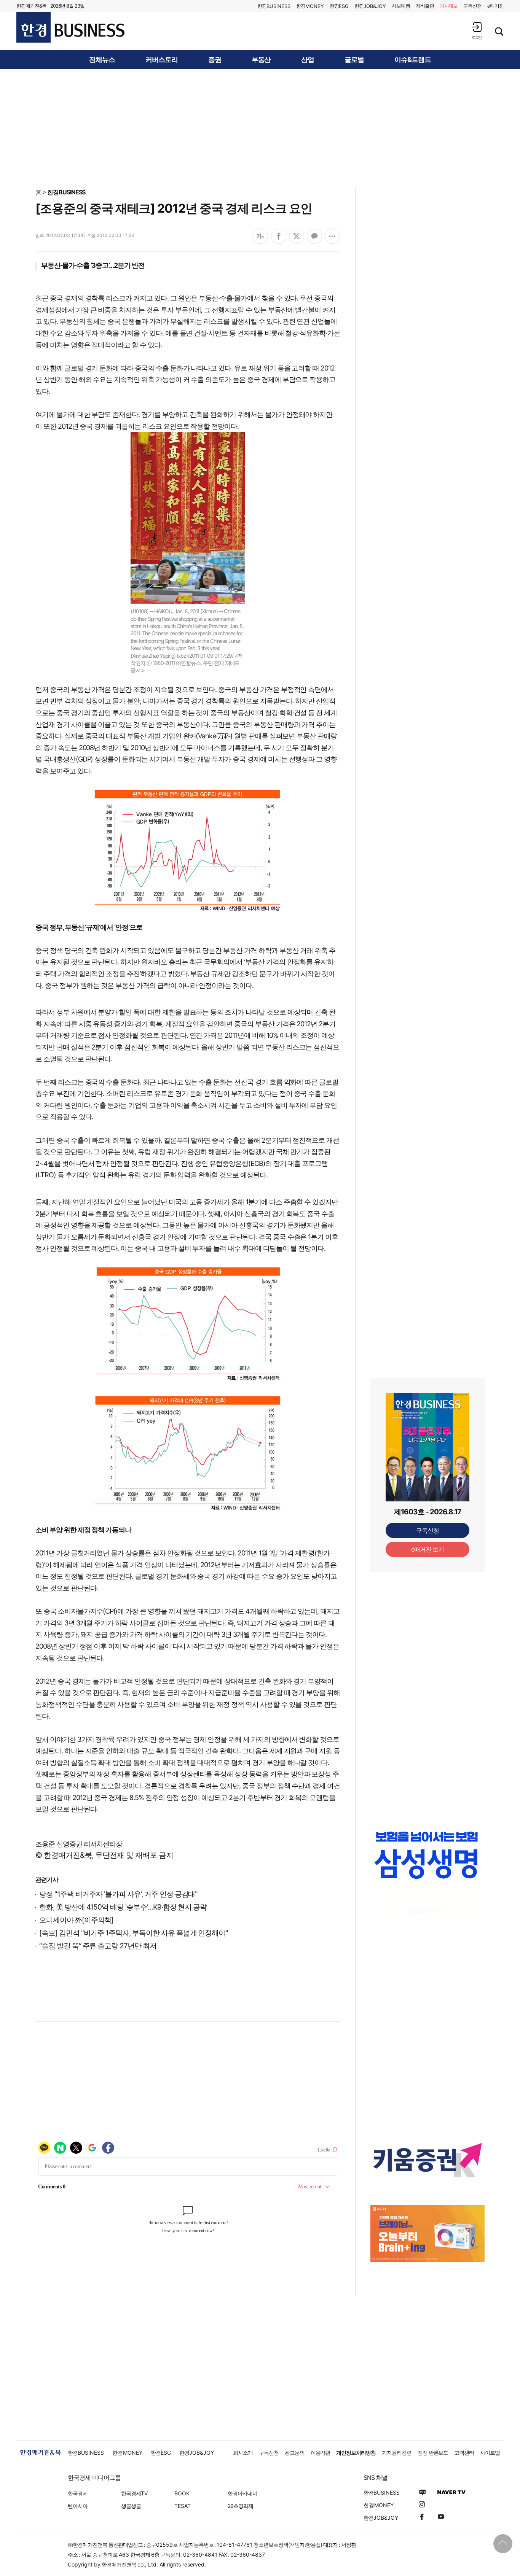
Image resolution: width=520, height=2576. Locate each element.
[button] (477, 31)
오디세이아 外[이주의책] (76, 1920)
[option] (427, 1855)
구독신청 (472, 6)
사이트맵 (490, 2453)
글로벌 (354, 60)
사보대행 (401, 6)
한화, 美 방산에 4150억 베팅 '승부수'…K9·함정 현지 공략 (123, 1907)
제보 (449, 6)
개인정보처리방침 (356, 2453)
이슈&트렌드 (413, 60)
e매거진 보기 (428, 1549)
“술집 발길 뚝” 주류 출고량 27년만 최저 (98, 1946)
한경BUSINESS (66, 192)
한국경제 (78, 2493)
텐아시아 (78, 2506)
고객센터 (464, 2453)
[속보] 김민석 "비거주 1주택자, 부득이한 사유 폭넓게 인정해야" (134, 1933)
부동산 (261, 60)
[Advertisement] (260, 128)
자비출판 (425, 6)
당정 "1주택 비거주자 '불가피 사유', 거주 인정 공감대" (118, 1894)
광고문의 (295, 2453)
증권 (215, 60)
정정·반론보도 (433, 2453)
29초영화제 (240, 2506)
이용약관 (321, 2453)
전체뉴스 (102, 60)
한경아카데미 (242, 2493)
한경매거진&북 (31, 6)
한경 (274, 6)
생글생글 (131, 2506)
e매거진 (495, 6)
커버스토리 (162, 60)
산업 (308, 60)
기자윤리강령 (397, 2453)
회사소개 (243, 2453)
